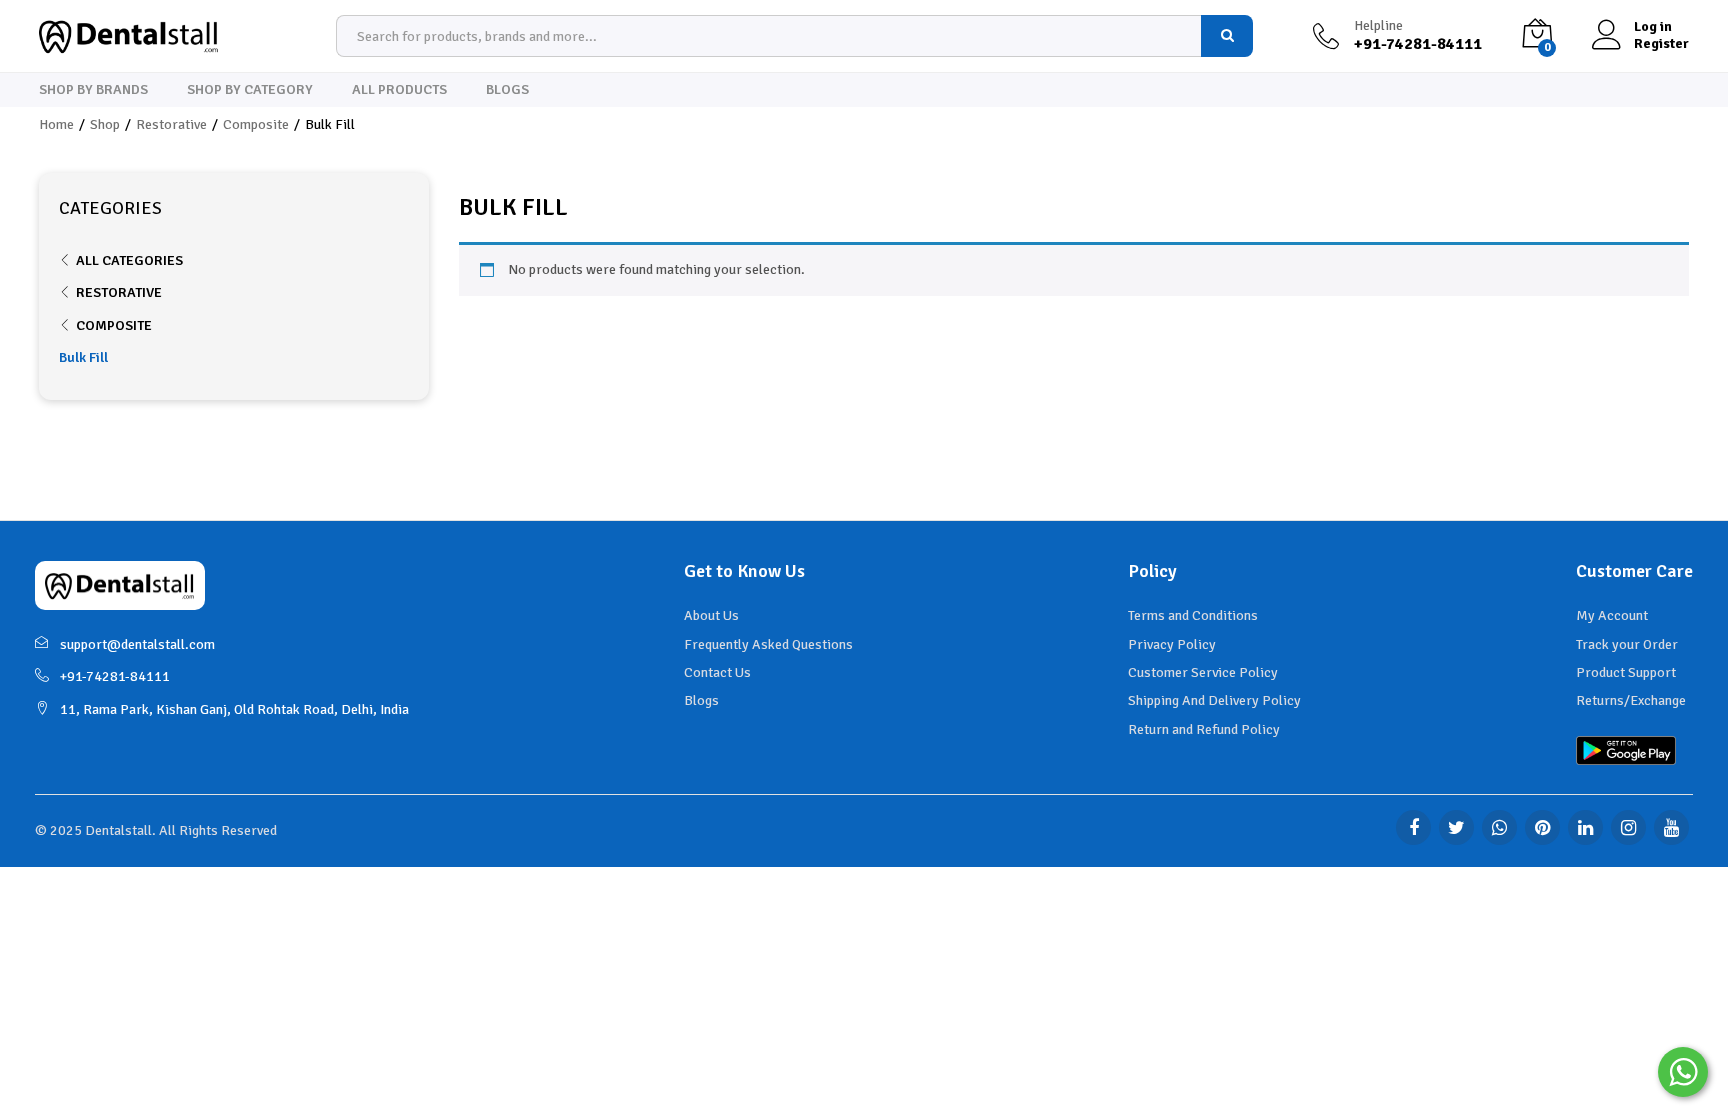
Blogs (507, 90)
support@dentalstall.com (137, 644)
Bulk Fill (83, 357)
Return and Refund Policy (1204, 729)
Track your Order (1627, 644)
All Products (399, 90)
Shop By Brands (93, 90)
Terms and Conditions (1193, 615)
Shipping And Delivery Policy (1214, 700)
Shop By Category (250, 90)
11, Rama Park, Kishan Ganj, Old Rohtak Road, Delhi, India (234, 709)
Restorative (119, 292)
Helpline (1378, 26)
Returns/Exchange (1631, 700)
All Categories (129, 260)
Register (1661, 44)
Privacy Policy (1172, 644)
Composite (114, 325)
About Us (711, 615)
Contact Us (717, 672)
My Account (1612, 615)
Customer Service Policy (1203, 672)
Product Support (1626, 672)
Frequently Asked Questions (768, 644)
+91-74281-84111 (115, 676)
